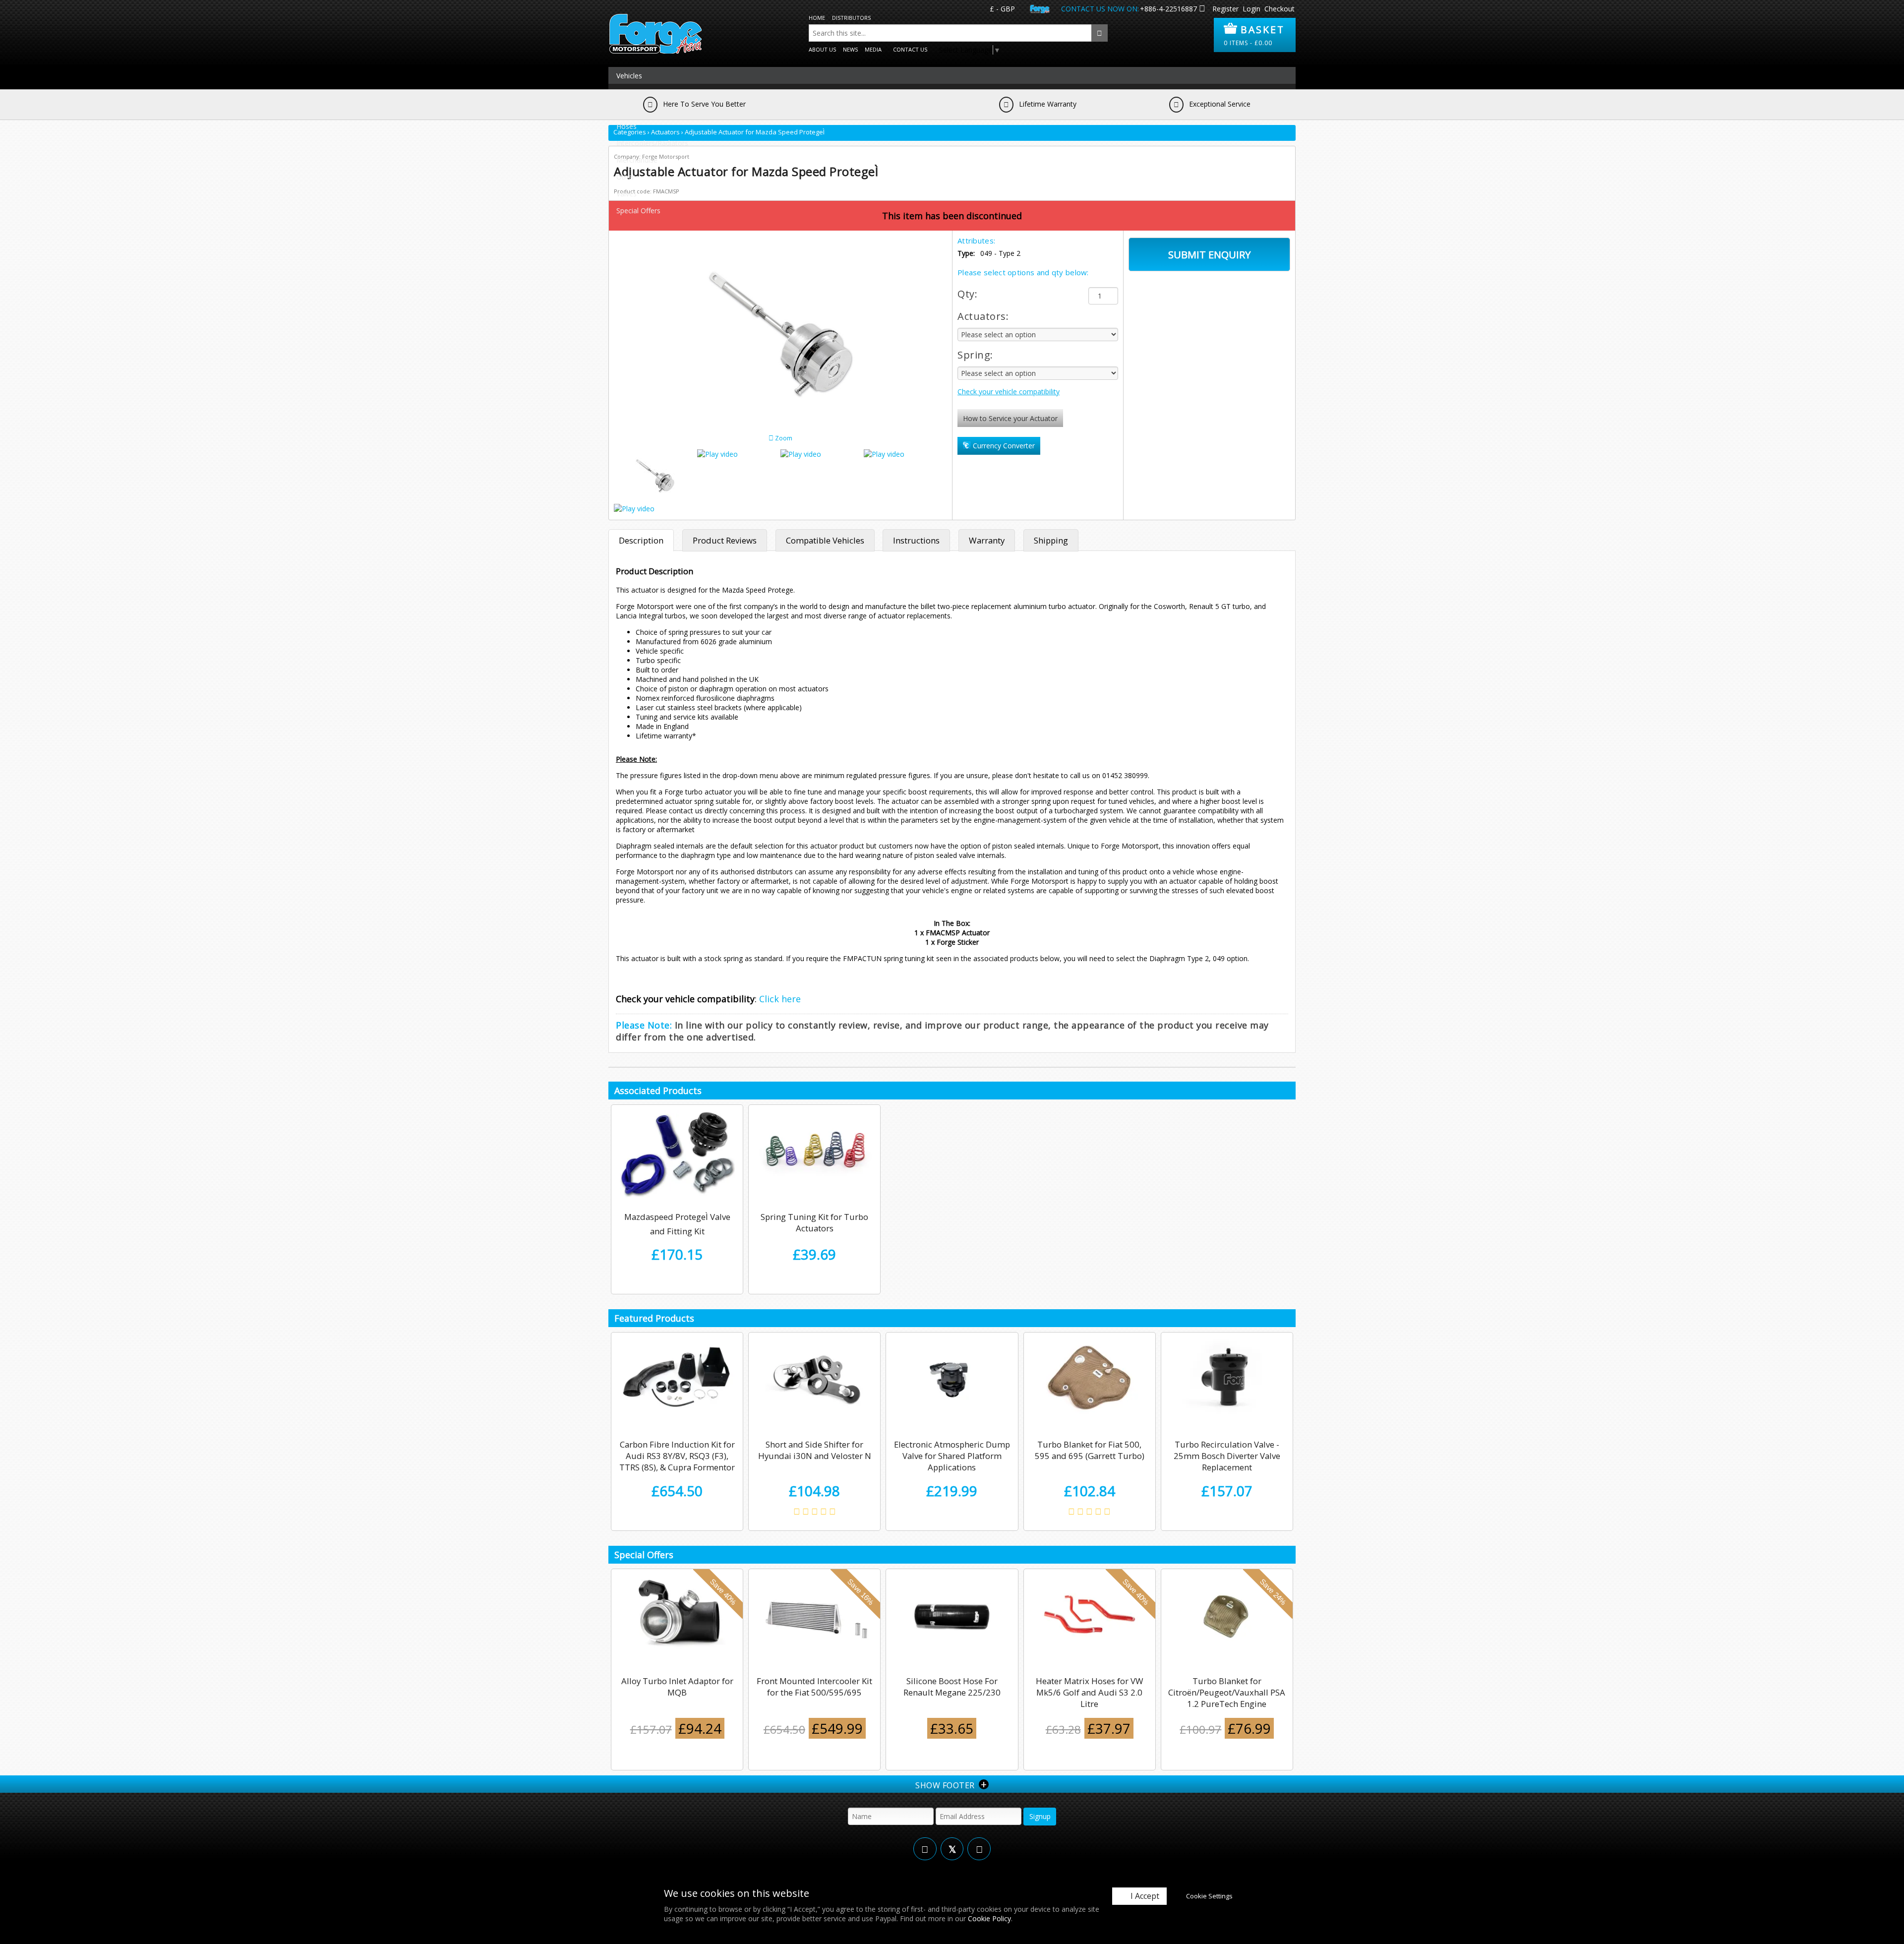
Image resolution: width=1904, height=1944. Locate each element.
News (850, 49)
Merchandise (637, 160)
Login (1251, 9)
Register (1225, 9)
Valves (626, 194)
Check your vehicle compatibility (1009, 392)
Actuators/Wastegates (652, 92)
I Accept (1145, 1896)
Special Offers (638, 211)
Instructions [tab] (916, 540)
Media (873, 49)
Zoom (783, 438)
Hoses (626, 126)
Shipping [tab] (1051, 540)
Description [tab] (641, 540)
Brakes (627, 109)
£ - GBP (1002, 9)
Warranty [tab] (987, 540)
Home (817, 18)
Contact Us (910, 49)
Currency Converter (1003, 446)
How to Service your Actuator (1010, 418)
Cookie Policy (989, 1918)
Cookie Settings (1209, 1896)
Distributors (851, 18)
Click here (780, 999)
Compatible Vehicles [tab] (825, 540)
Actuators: (983, 316)
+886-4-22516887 (1168, 9)
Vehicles (629, 76)
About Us (822, 49)
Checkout (1279, 9)
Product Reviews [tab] (725, 540)
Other (625, 177)
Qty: (967, 294)
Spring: (975, 355)
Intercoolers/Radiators (652, 143)
